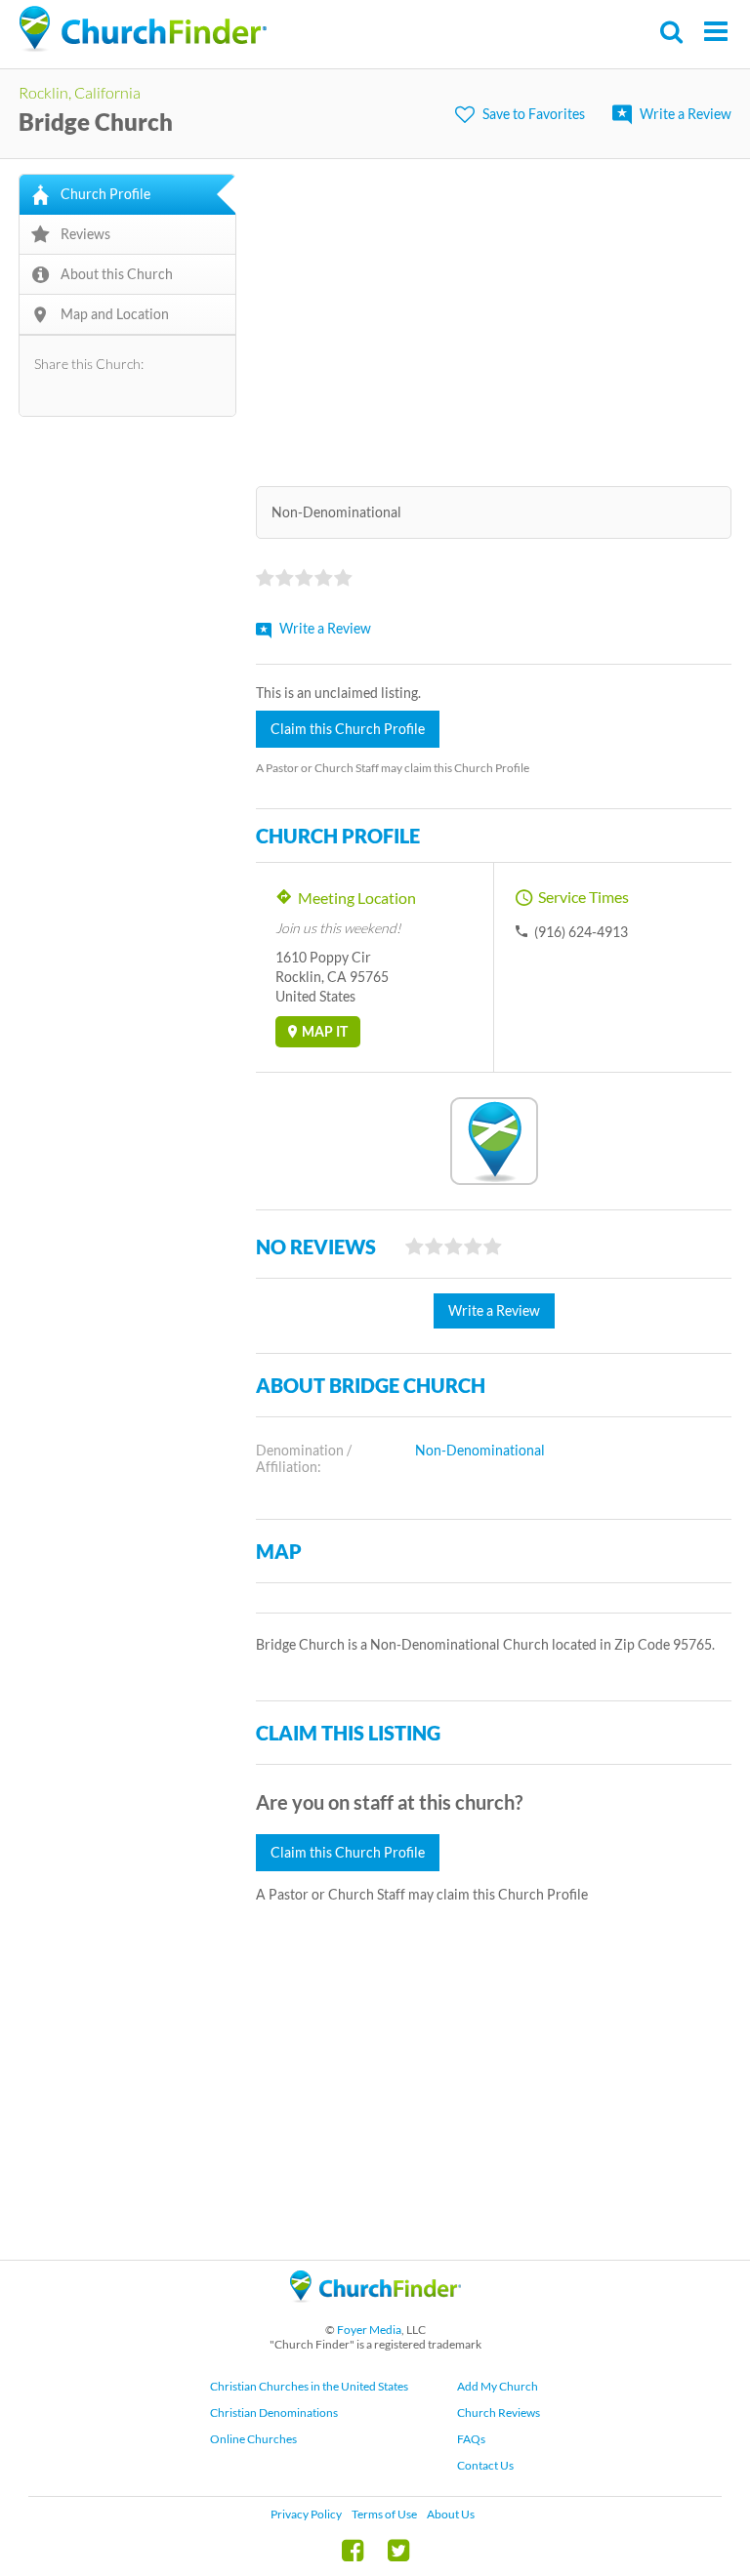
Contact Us (485, 2465)
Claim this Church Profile (348, 729)
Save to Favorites (534, 114)
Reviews (85, 234)
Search (672, 32)
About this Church (117, 274)
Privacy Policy (306, 2514)
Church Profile (105, 194)
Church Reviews (499, 2412)
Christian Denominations (274, 2412)
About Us (451, 2514)
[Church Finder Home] (375, 2311)
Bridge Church (96, 122)
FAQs (471, 2439)
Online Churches (253, 2439)
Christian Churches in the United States (309, 2386)
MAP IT (325, 1031)
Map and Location (115, 314)
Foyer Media (369, 2330)
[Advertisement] (494, 310)
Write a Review (686, 114)
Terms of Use (384, 2514)
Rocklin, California (80, 92)
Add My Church (498, 2386)
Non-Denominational (480, 1450)
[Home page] (143, 29)
